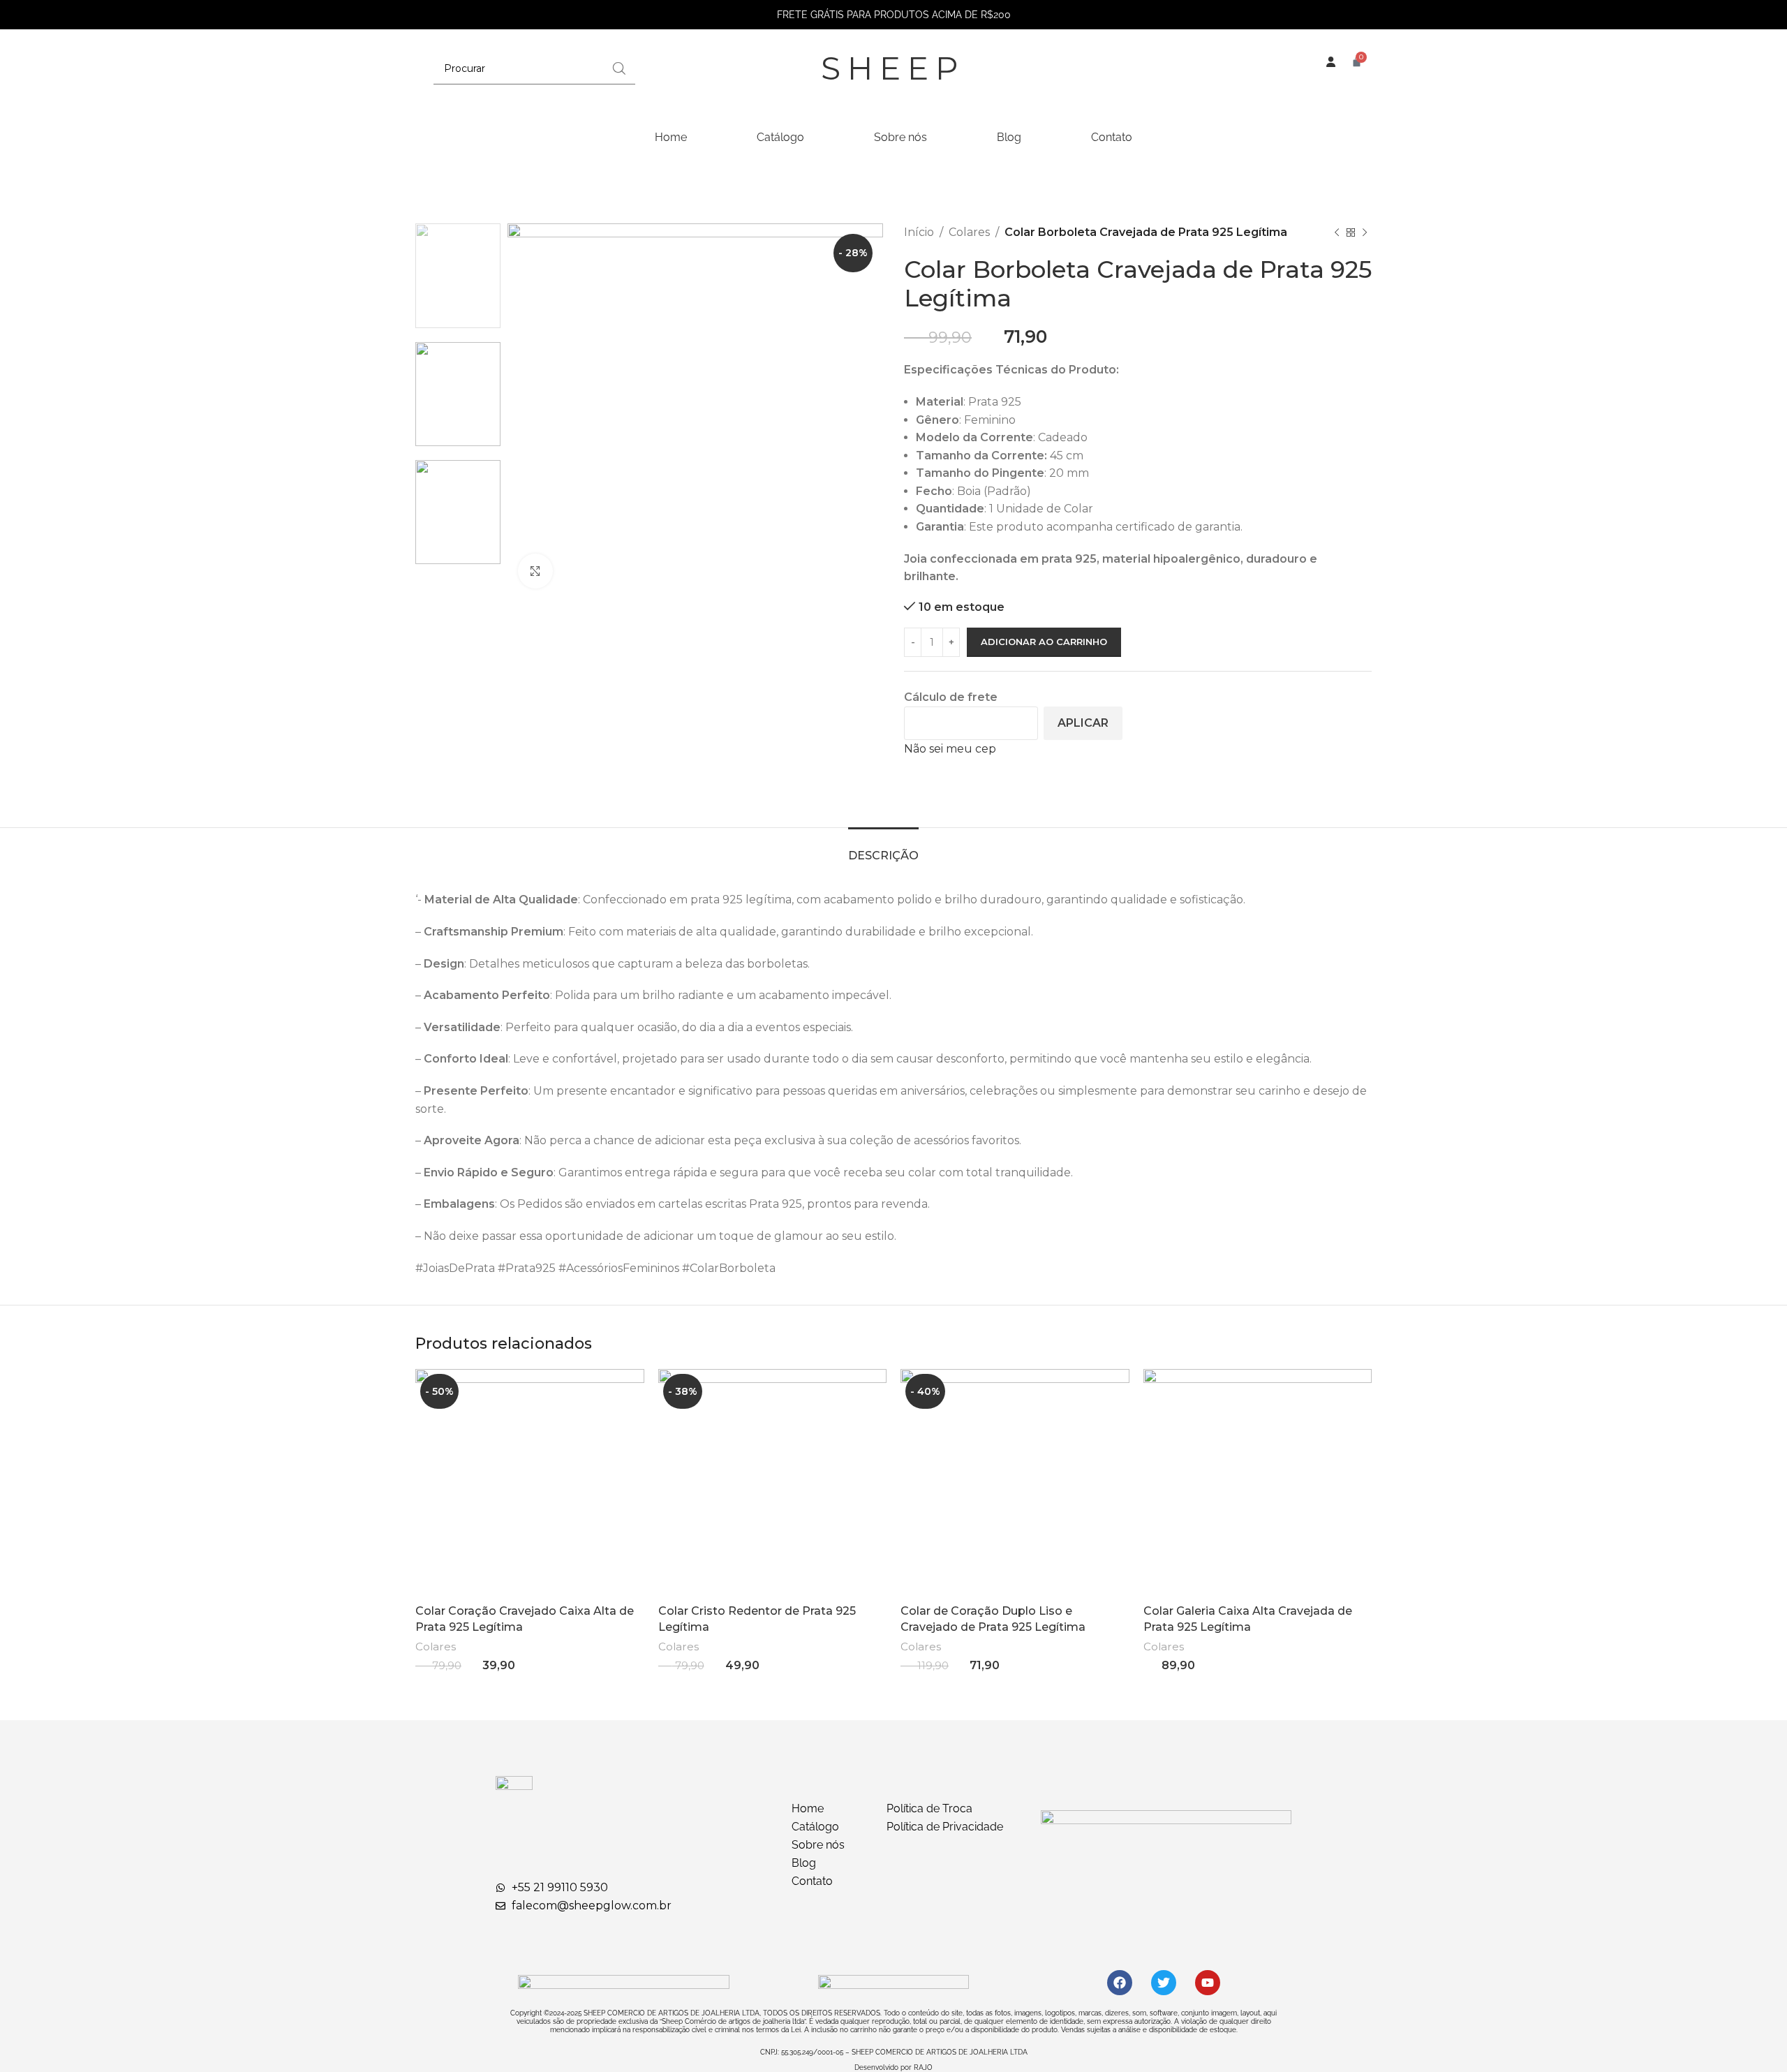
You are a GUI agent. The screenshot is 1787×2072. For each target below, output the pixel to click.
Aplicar (1083, 723)
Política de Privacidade (945, 1827)
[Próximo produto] (1365, 232)
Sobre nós (900, 137)
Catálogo (780, 137)
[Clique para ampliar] (535, 571)
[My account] (1330, 75)
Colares (969, 232)
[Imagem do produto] (530, 1483)
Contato (1112, 137)
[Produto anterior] (1337, 232)
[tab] (883, 849)
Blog (1009, 137)
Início (919, 232)
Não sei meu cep (950, 749)
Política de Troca (929, 1808)
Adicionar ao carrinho (1044, 642)
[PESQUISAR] (619, 68)
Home (671, 137)
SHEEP (893, 68)
